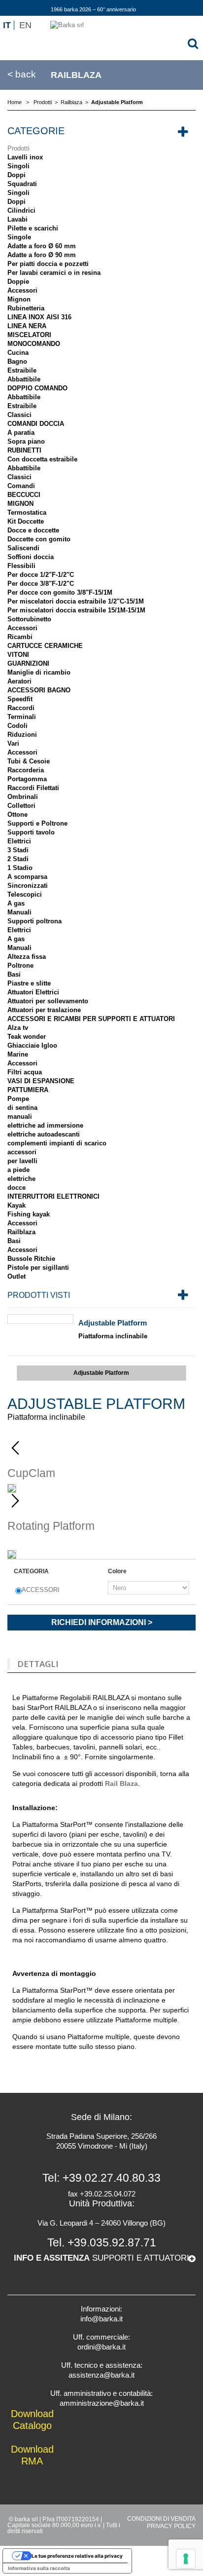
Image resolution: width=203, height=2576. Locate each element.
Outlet (17, 1276)
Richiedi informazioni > (102, 1622)
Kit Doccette (26, 521)
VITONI (18, 655)
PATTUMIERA (28, 1090)
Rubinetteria (26, 308)
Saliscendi (23, 548)
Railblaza (21, 1232)
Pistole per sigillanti (38, 1268)
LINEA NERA (27, 326)
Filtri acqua (25, 1072)
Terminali (22, 717)
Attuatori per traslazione (44, 1010)
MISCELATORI (29, 335)
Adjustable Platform (113, 1323)
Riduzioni (22, 735)
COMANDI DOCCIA (36, 424)
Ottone (17, 814)
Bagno (17, 361)
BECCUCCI (24, 495)
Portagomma (27, 779)
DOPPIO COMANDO (37, 388)
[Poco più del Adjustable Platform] (40, 1319)
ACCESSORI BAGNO (39, 690)
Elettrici (19, 841)
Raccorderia (26, 770)
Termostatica (27, 512)
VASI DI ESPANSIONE (41, 1081)
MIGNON (20, 504)
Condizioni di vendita (161, 2519)
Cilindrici (21, 210)
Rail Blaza (121, 1783)
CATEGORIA (32, 1571)
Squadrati (22, 184)
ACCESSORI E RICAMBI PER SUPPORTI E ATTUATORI (91, 1019)
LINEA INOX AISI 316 (39, 317)
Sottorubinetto (29, 619)
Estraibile (22, 370)
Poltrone (20, 966)
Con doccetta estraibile (42, 459)
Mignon (19, 299)
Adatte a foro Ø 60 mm (42, 246)
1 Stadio (20, 868)
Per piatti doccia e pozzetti (48, 264)
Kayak (17, 1205)
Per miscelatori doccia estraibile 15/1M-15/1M (76, 610)
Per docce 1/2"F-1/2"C (41, 575)
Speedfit (20, 699)
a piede (18, 1170)
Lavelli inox (25, 157)
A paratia (21, 433)
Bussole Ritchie (31, 1259)
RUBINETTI (24, 450)
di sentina (22, 1108)
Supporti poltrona (34, 921)
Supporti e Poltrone (37, 823)
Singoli (18, 166)
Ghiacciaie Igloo (32, 1045)
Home (15, 102)
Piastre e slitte (29, 983)
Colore (118, 1571)
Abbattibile (24, 379)
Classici (19, 415)
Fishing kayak (29, 1214)
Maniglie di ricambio (39, 672)
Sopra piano (26, 441)
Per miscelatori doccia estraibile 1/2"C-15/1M (76, 601)
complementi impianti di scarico (57, 1143)
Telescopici (25, 894)
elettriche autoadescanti (44, 1134)
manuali (20, 1117)
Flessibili (21, 566)
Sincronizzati (28, 886)
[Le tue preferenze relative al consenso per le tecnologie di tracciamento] (186, 2559)
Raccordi (21, 708)
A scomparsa (27, 877)
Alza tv (18, 1028)
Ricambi (20, 637)
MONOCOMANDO (34, 344)
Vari (13, 743)
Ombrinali (23, 797)
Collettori (21, 806)
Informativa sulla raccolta (39, 2568)
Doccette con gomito (39, 539)
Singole (19, 237)
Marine (18, 1054)
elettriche (21, 1179)
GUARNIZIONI (28, 663)
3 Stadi (18, 850)
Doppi (17, 175)
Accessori (22, 290)
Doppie (18, 282)
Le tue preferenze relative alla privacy (77, 2556)
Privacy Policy (171, 2526)
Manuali (19, 912)
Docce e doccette (33, 530)
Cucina (18, 353)
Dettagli (38, 1664)
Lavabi (17, 219)
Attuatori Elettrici (33, 992)
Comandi (21, 486)
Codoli (17, 726)
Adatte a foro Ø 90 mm (42, 255)
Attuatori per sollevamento (48, 1001)
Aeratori (19, 681)
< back (22, 75)
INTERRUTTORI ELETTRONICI (53, 1196)
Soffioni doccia (31, 557)
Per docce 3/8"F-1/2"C (41, 584)
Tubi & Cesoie (29, 761)
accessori (22, 1152)
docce (17, 1188)
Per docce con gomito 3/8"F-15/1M (60, 592)
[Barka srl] (101, 37)
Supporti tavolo (31, 832)
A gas (16, 903)
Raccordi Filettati (33, 788)
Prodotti (18, 148)
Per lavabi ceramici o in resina (54, 273)
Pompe (18, 1099)
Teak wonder (27, 1037)
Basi (14, 974)
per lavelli (22, 1161)
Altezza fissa (27, 957)
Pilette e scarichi (33, 228)
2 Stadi (18, 859)
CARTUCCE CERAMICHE (45, 646)
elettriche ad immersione (45, 1125)
